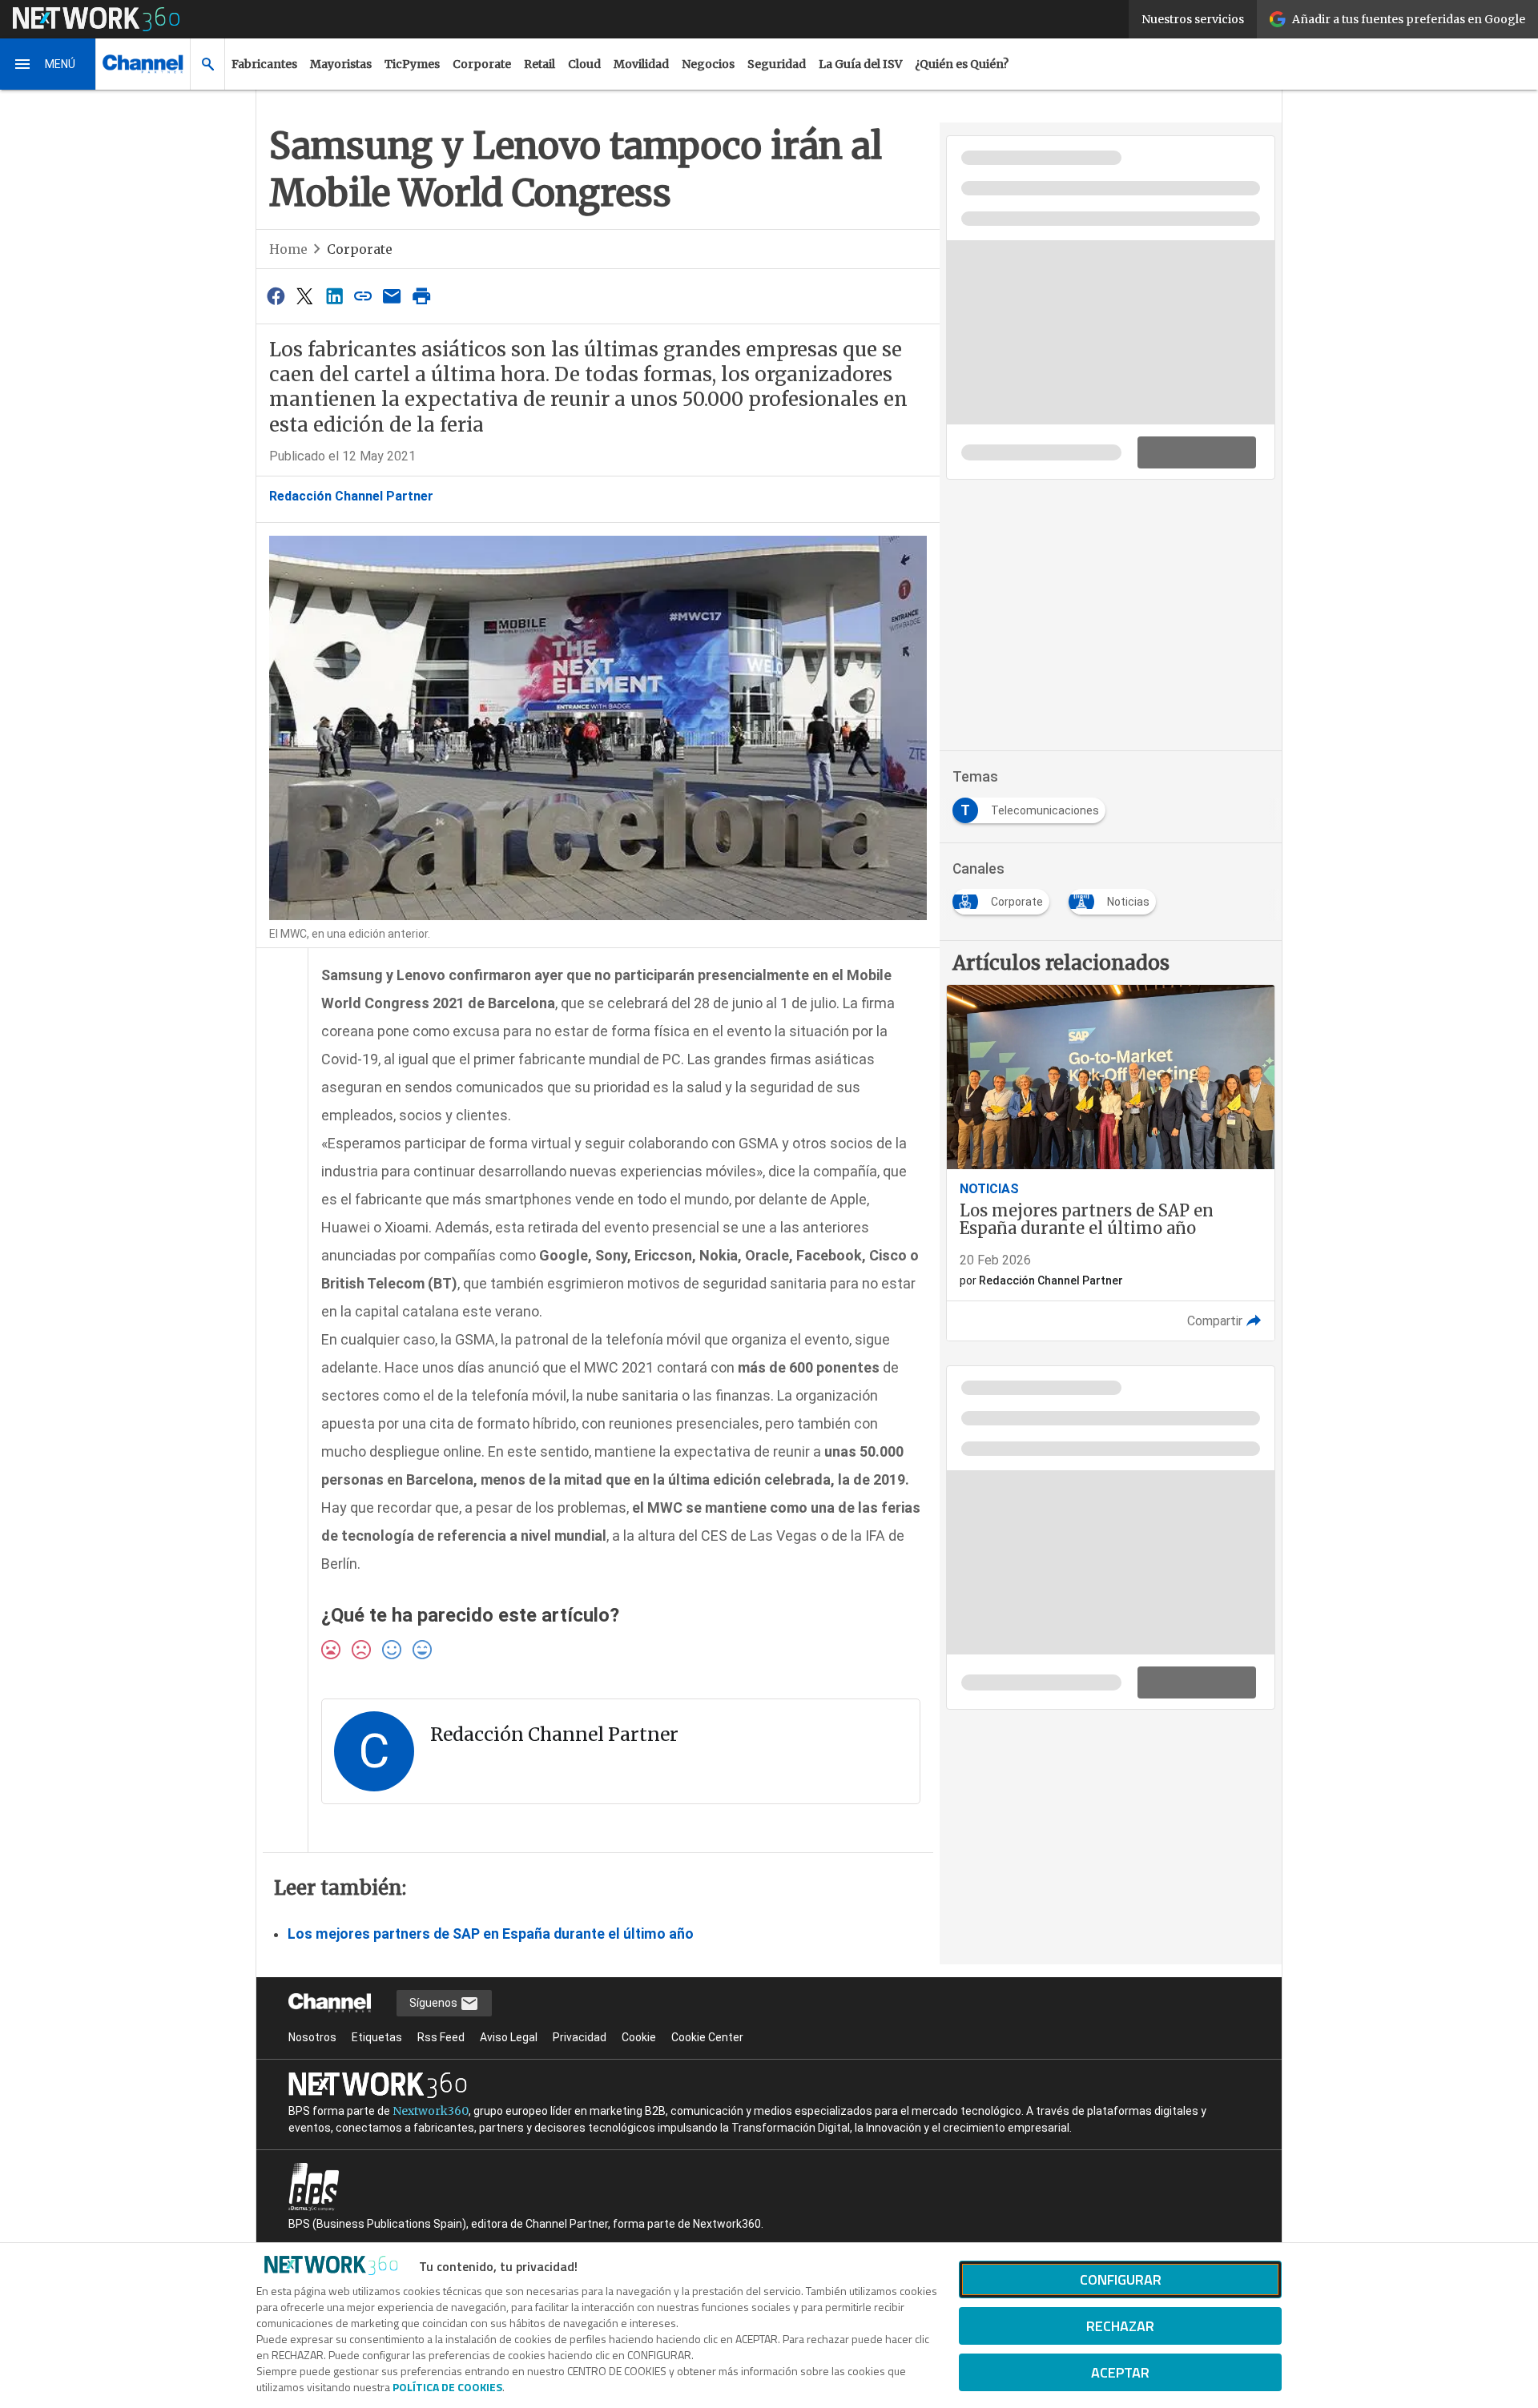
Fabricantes (264, 64)
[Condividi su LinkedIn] (334, 296)
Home (288, 249)
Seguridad (777, 64)
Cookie (639, 2037)
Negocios (708, 64)
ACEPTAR (1120, 2372)
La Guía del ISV (860, 64)
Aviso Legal (509, 2037)
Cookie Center (707, 2037)
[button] (48, 64)
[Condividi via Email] (393, 296)
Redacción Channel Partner (351, 496)
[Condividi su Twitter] (304, 296)
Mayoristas (341, 64)
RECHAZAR (1120, 2326)
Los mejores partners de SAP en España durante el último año (491, 1934)
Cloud (584, 64)
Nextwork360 (431, 2111)
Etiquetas (377, 2037)
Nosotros (312, 2037)
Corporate (482, 64)
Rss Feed (441, 2037)
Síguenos (435, 2003)
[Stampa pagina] (421, 296)
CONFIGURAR (1121, 2279)
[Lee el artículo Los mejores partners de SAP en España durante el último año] (1111, 1163)
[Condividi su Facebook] (276, 296)
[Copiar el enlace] (363, 296)
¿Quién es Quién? (962, 64)
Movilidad (641, 64)
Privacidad (580, 2037)
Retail (540, 64)
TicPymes (412, 64)
